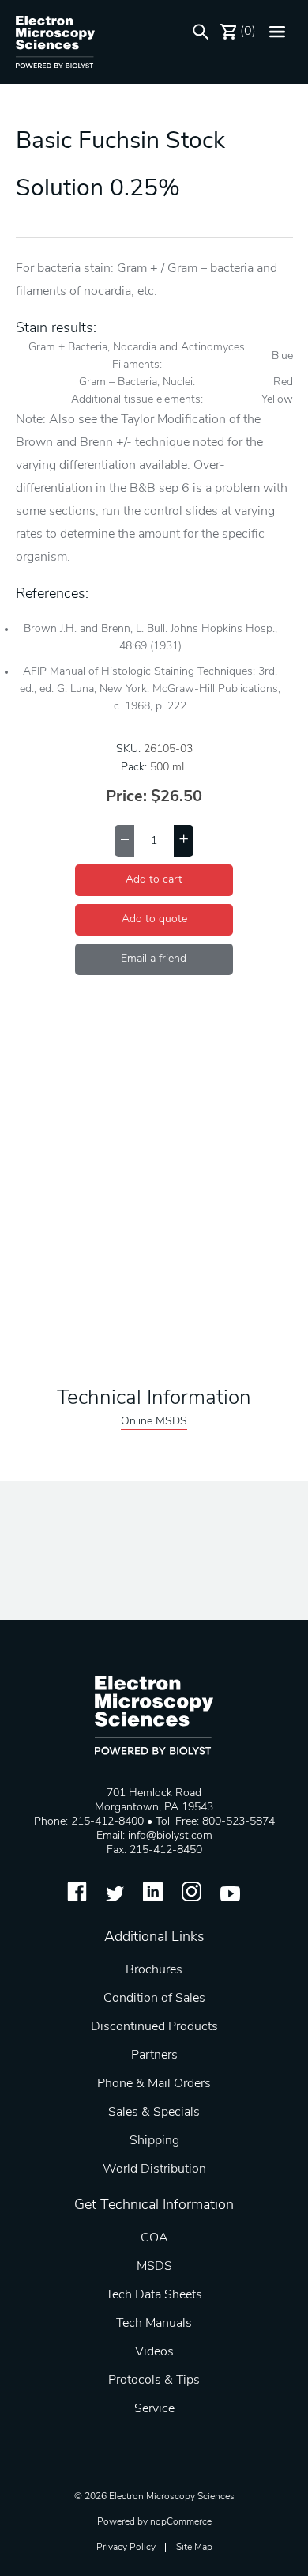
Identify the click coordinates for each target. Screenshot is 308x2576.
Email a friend (154, 959)
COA (154, 2238)
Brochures (154, 1970)
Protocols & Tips (154, 2381)
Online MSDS (154, 1422)
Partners (154, 2056)
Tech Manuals (154, 2324)
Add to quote (154, 919)
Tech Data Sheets (154, 2295)
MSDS (154, 2267)
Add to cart (154, 880)
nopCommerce (181, 2522)
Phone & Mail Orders (154, 2084)
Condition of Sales (154, 1999)
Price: (126, 797)
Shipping (154, 2141)
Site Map (194, 2548)
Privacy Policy (126, 2548)
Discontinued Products (154, 2027)
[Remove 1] (124, 841)
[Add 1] (184, 841)
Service (154, 2409)
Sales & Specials (154, 2113)
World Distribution (154, 2169)
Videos (154, 2352)
